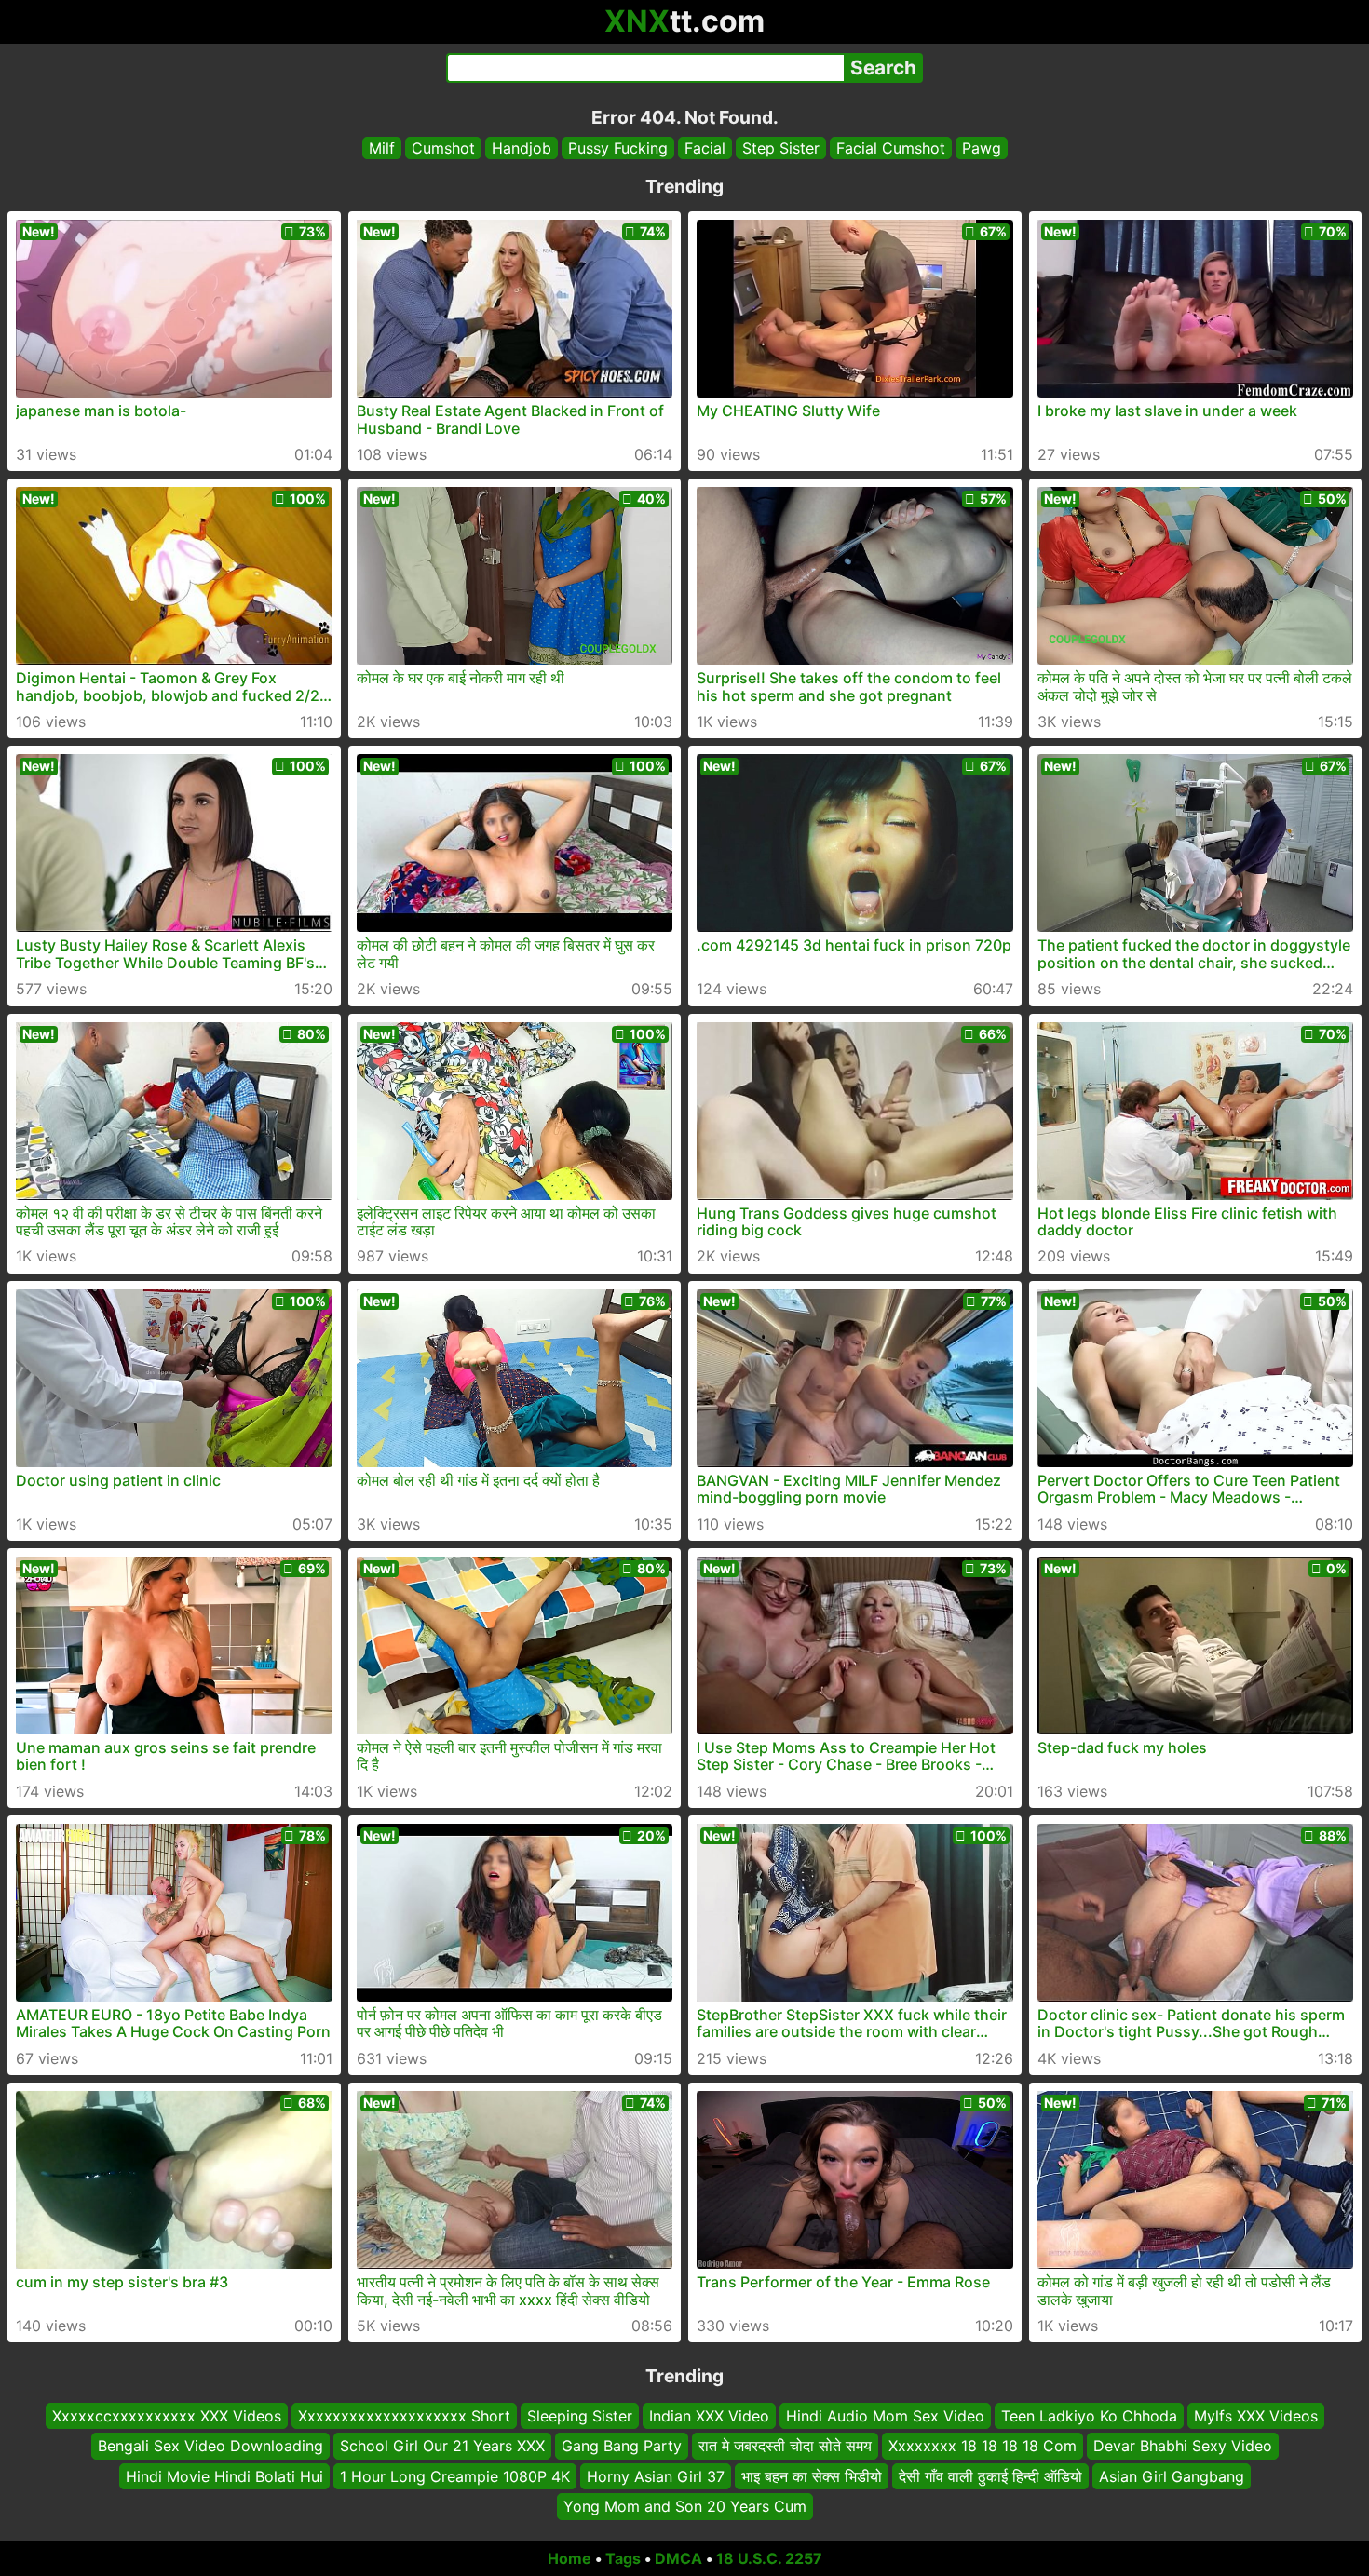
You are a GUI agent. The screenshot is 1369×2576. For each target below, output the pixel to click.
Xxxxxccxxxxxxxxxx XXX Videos (167, 2416)
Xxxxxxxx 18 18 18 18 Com (983, 2446)
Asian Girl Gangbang (1172, 2475)
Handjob (522, 148)
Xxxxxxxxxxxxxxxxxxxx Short (404, 2416)
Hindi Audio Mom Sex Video (885, 2416)
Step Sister (781, 148)
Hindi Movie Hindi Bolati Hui (224, 2475)
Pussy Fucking (618, 148)
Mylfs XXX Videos (1256, 2416)
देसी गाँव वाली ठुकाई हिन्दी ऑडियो (990, 2475)
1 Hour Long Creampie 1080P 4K (455, 2475)
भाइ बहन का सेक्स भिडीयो (812, 2475)
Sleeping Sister (580, 2416)
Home (569, 2558)
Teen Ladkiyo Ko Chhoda (1089, 2416)
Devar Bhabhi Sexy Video (1183, 2446)
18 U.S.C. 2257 (769, 2558)
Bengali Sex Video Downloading (210, 2446)
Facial (705, 148)
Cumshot (443, 148)
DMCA (678, 2558)
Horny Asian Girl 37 (656, 2475)
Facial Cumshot (891, 148)
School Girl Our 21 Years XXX (442, 2446)
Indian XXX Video (709, 2416)
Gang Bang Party (622, 2446)
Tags (623, 2558)
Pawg (982, 148)
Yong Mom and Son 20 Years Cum (685, 2506)
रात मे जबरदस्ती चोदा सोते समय (785, 2446)
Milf (382, 148)
